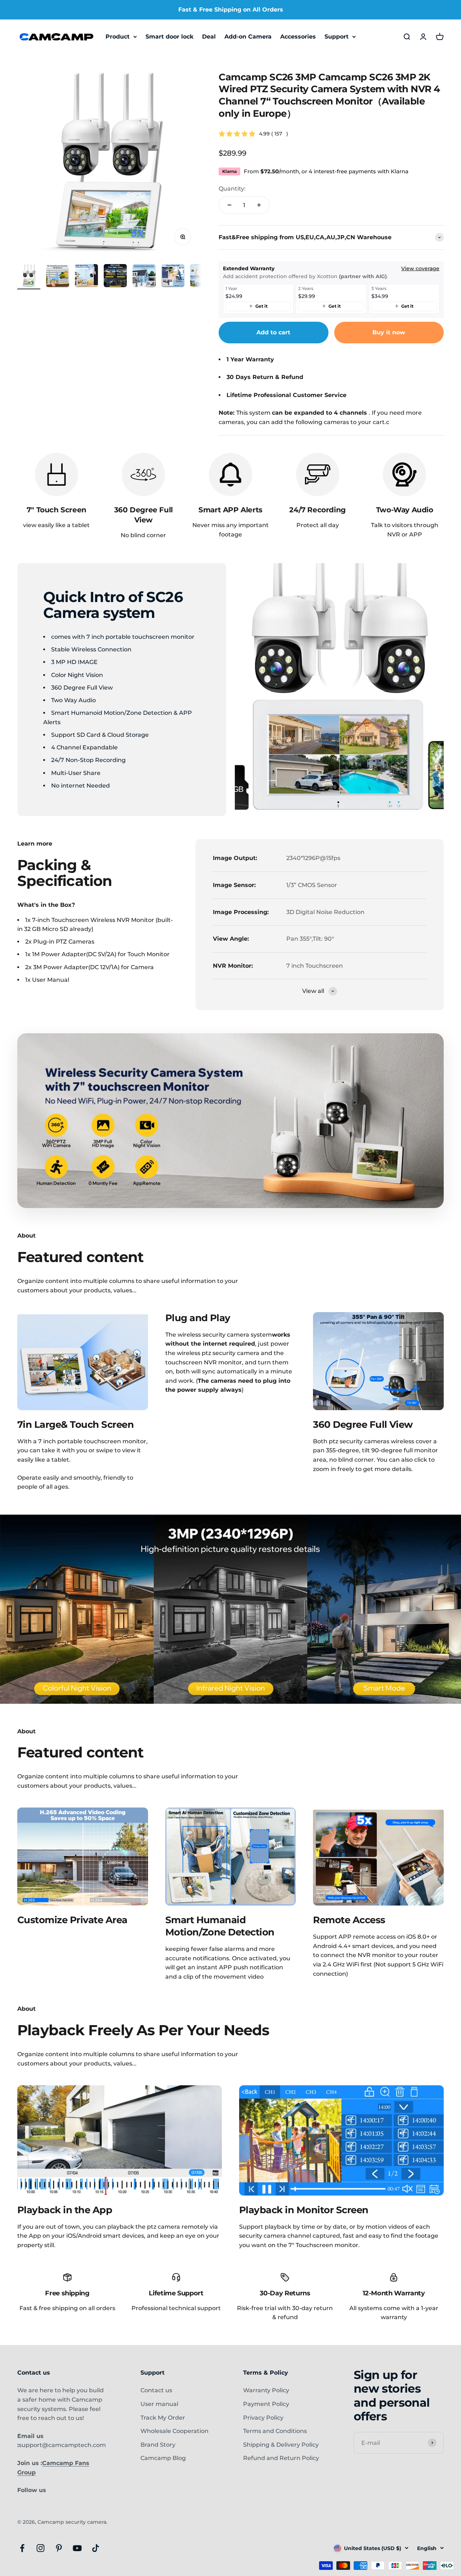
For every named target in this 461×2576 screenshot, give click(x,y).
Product (118, 37)
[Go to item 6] (173, 277)
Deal (209, 37)
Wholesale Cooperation (174, 2431)
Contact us (156, 2390)
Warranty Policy (266, 2390)
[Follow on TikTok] (96, 2548)
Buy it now (389, 332)
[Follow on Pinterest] (59, 2548)
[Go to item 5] (144, 277)
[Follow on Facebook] (22, 2548)
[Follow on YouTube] (77, 2548)
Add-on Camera (248, 37)
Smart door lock (169, 37)
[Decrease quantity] (229, 205)
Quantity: (232, 189)
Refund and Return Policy (281, 2458)
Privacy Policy (263, 2418)
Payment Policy (266, 2404)
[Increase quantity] (259, 205)
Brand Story (158, 2445)
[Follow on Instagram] (41, 2548)
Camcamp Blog (163, 2458)
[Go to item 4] (115, 277)
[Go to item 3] (86, 277)
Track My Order (163, 2418)
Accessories (298, 37)
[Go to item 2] (58, 277)
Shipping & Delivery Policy (281, 2445)
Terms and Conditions (275, 2431)
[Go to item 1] (29, 277)
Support (337, 37)
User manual (159, 2404)
